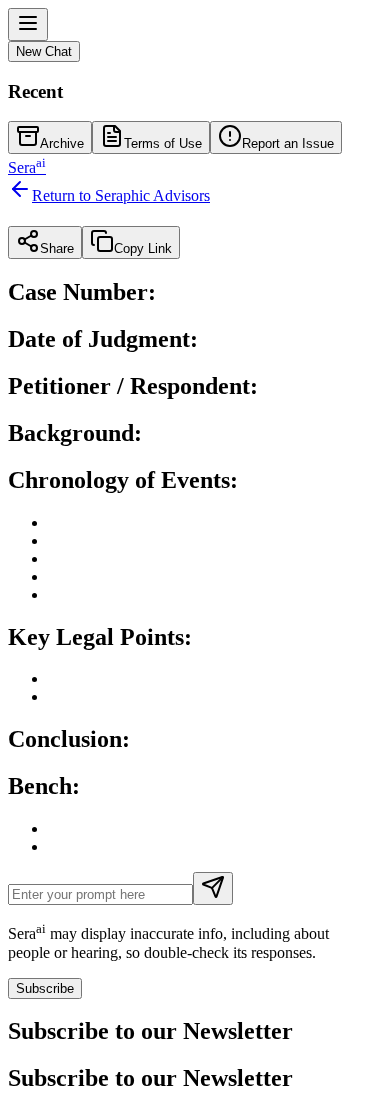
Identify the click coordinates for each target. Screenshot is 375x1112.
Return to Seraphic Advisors (121, 195)
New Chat (44, 51)
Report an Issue (288, 143)
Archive (62, 143)
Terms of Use (163, 143)
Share (57, 248)
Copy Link (143, 248)
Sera (27, 167)
